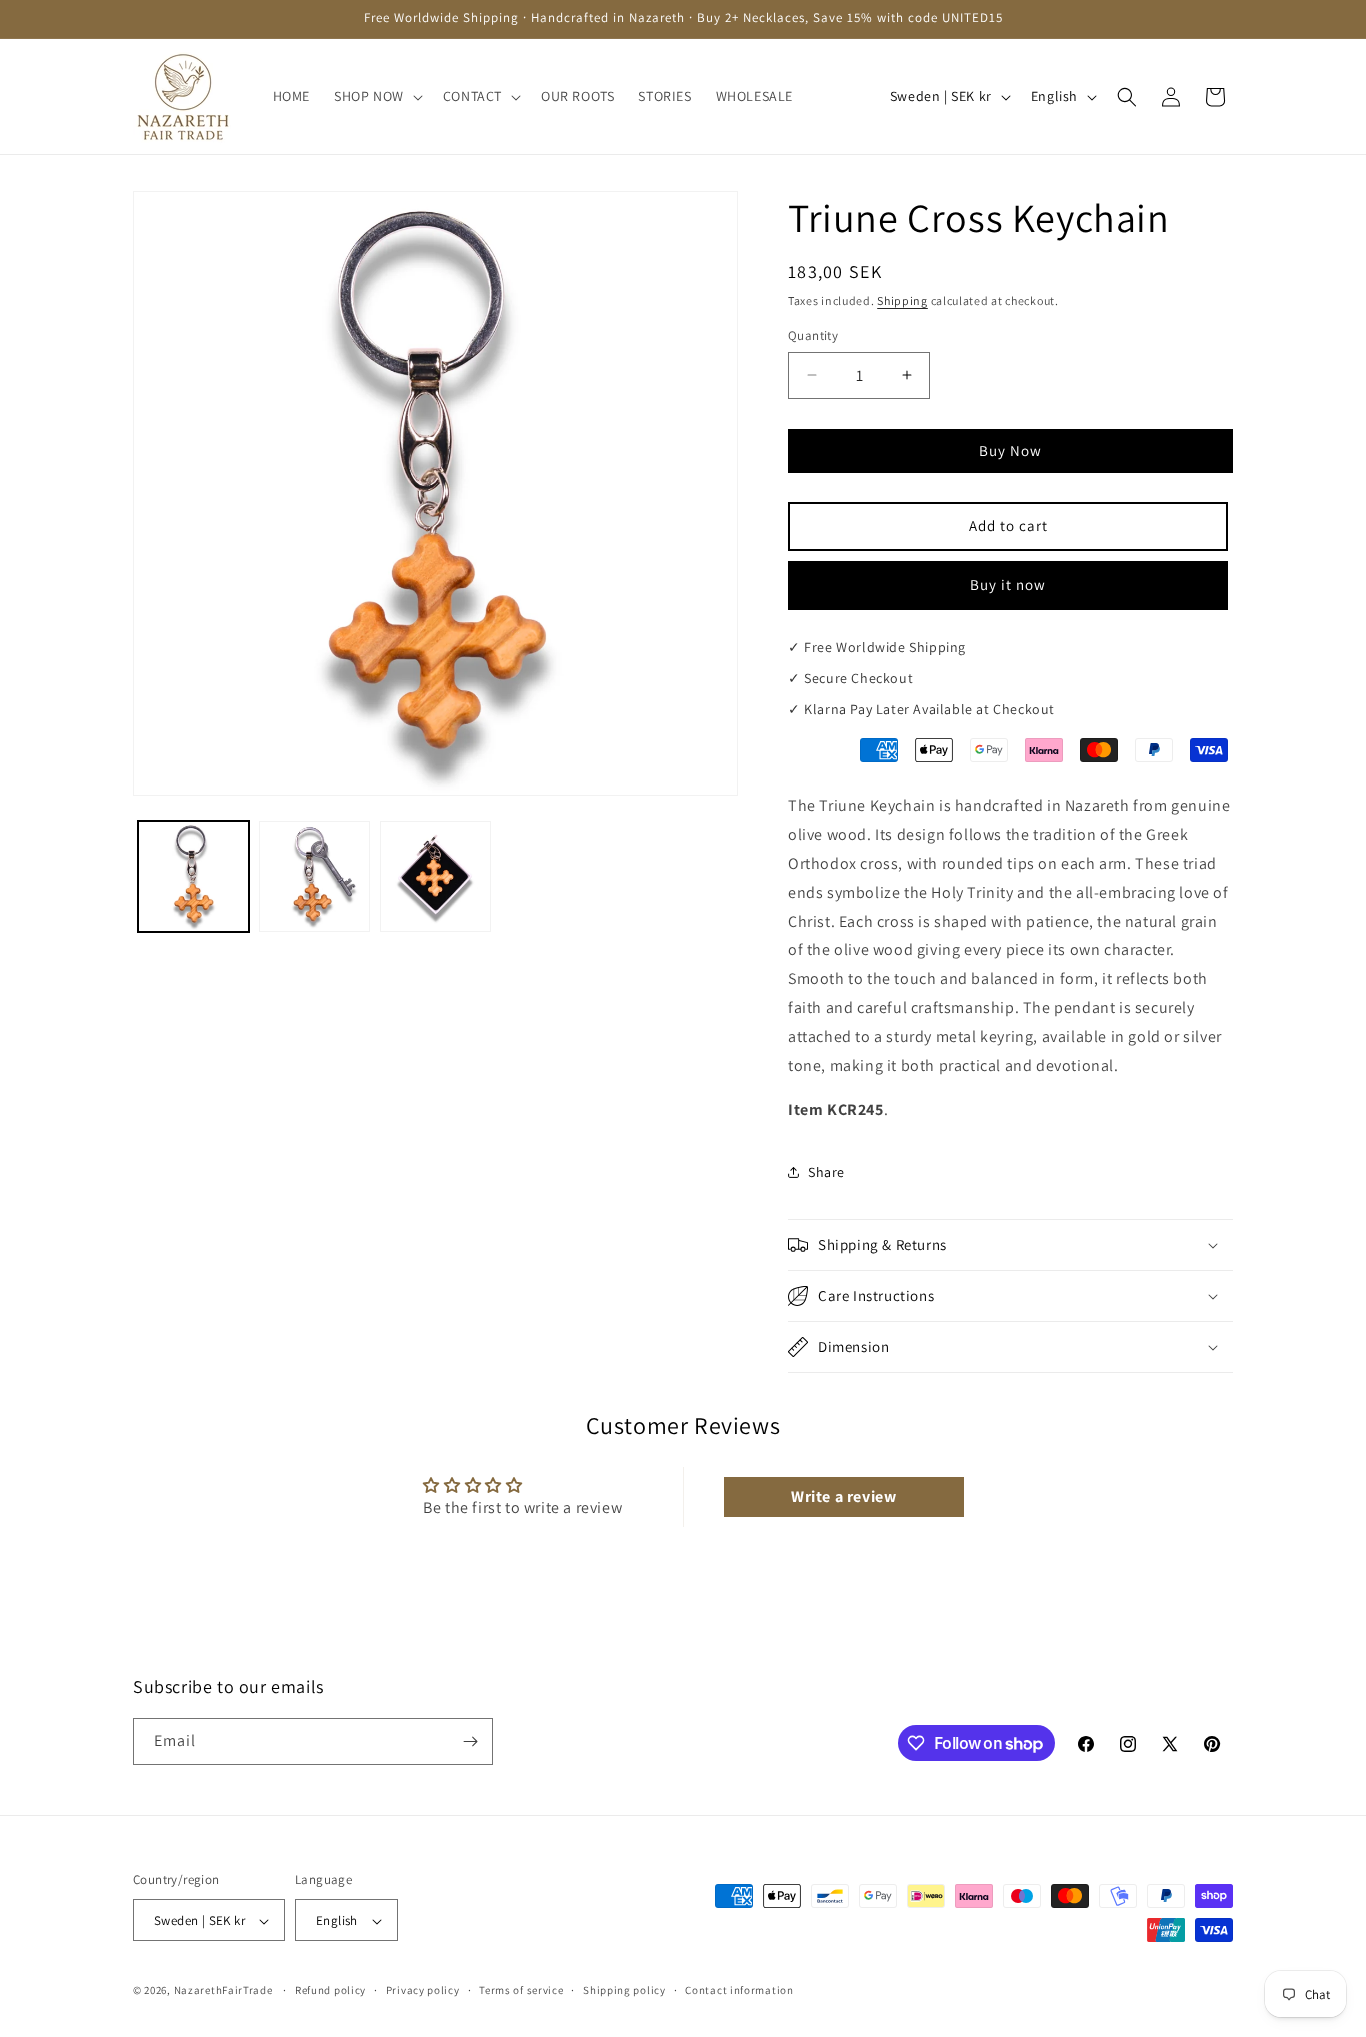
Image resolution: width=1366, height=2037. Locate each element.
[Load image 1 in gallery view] (193, 876)
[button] (376, 96)
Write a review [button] (843, 1496)
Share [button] (826, 1172)
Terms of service (521, 1991)
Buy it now (1008, 584)
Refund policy (330, 1991)
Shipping (902, 300)
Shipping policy (624, 1991)
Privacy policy (423, 1991)
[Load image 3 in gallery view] (435, 876)
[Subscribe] (470, 1741)
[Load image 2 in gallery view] (314, 876)
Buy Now (1010, 450)
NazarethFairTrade (223, 1991)
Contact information (739, 1991)
